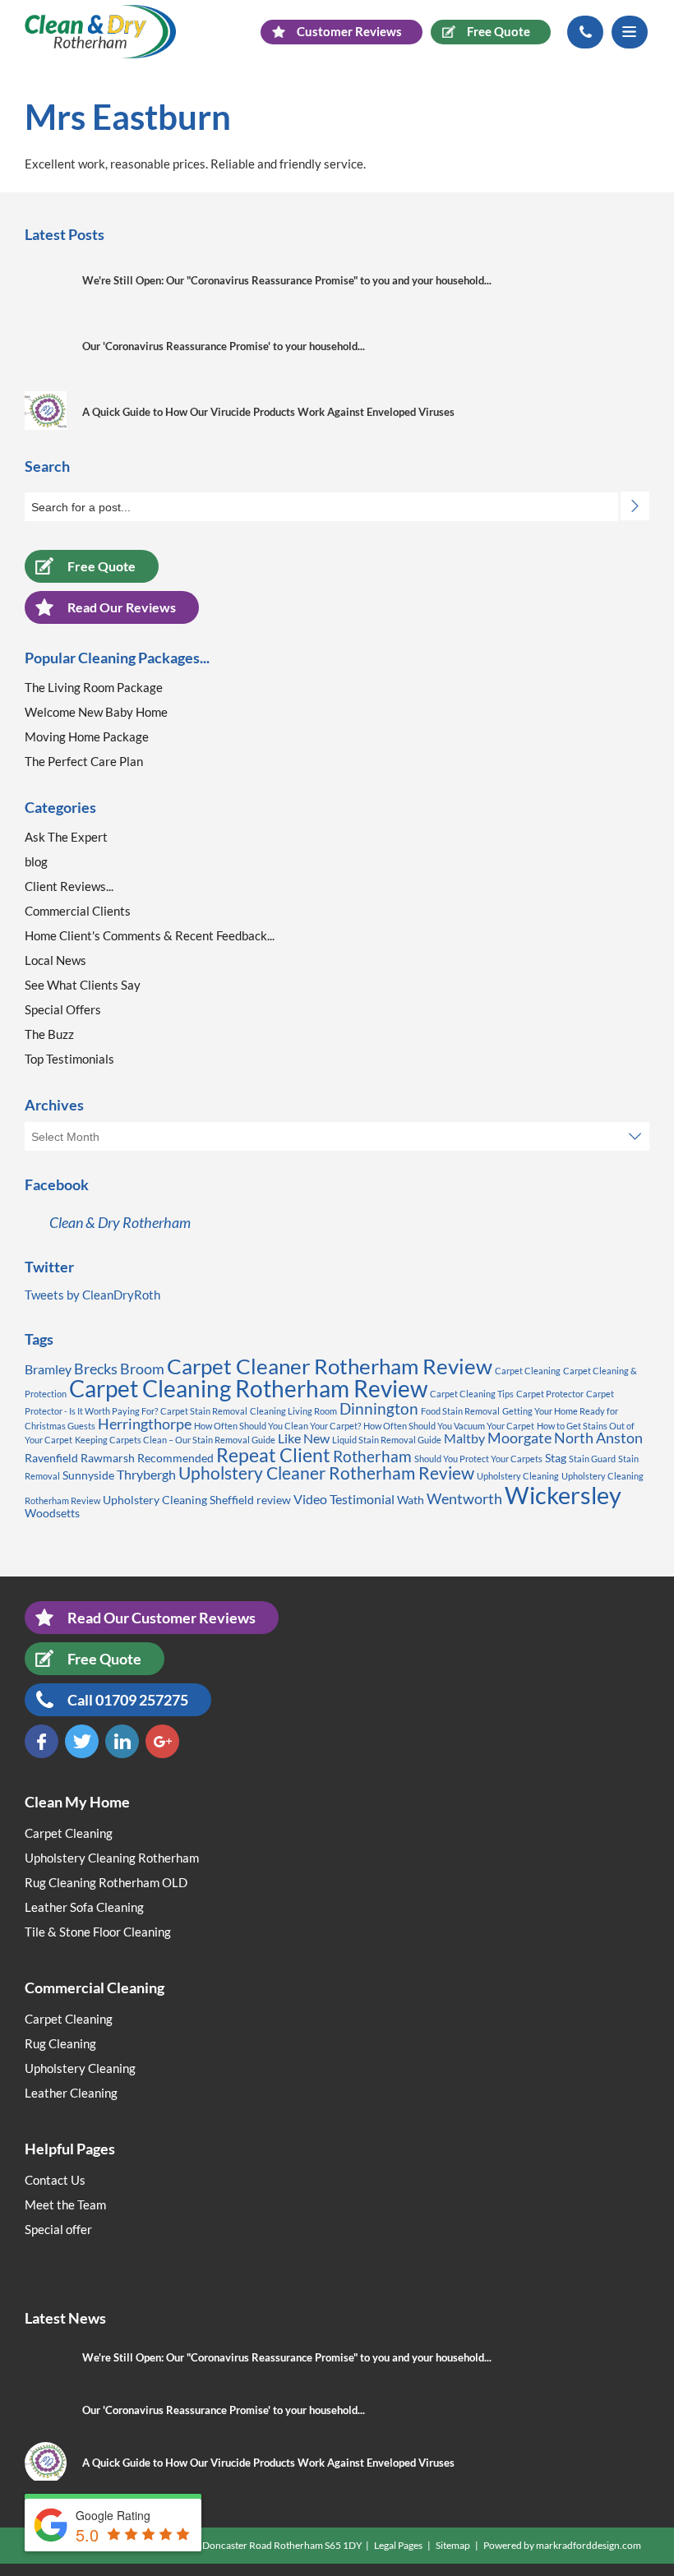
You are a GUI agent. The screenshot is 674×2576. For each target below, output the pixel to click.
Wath (411, 1500)
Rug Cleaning (60, 2043)
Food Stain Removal (460, 1411)
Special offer (58, 2229)
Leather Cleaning (71, 2093)
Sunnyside (88, 1475)
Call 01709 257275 (128, 1700)
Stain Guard (592, 1459)
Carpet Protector (550, 1394)
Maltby (464, 1438)
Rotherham (372, 1456)
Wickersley (563, 1495)
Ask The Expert (66, 837)
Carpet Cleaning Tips (472, 1394)
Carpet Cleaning (528, 1371)
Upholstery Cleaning (518, 1476)
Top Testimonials (69, 1059)
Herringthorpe (145, 1424)
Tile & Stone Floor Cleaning (98, 1932)
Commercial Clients (78, 911)
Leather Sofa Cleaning (84, 1907)
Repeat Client (273, 1455)
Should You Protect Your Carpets (478, 1459)
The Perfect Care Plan (84, 761)
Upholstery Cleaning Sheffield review (197, 1500)
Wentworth (464, 1498)
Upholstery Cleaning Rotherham (112, 1858)
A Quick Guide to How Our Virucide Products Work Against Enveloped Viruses (268, 412)
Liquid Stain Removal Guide (387, 1440)
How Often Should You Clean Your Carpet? (277, 1426)
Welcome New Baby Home (96, 712)
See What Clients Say (83, 985)
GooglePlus (162, 1741)
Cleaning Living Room (293, 1411)
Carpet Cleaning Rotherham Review (248, 1388)
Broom (142, 1369)
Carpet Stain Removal (204, 1411)
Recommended (175, 1458)
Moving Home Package (87, 736)
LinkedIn (122, 1741)
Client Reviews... (69, 886)
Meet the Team (65, 2204)
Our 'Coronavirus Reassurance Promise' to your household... (224, 346)
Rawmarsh (108, 1458)
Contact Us (55, 2180)
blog (36, 861)
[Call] (585, 32)
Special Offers (63, 1009)
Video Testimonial (344, 1499)
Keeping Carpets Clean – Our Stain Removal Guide (175, 1440)
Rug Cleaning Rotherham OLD (106, 1882)
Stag (556, 1458)
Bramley (48, 1369)
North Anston (598, 1438)
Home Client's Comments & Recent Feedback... (150, 935)
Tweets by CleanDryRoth (92, 1295)
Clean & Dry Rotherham (120, 1222)
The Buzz (49, 1034)
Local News (55, 960)
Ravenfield (51, 1458)
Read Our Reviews (122, 607)
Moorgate (519, 1438)
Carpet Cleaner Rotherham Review (330, 1366)
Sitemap (453, 2545)
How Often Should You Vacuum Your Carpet (449, 1426)
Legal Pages (398, 2545)
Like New (304, 1438)
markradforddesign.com (589, 2545)
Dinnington (379, 1408)
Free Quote (102, 566)
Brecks (96, 1369)
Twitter (82, 1741)
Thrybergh (146, 1474)
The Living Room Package (94, 687)
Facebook (42, 1741)
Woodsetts (52, 1513)
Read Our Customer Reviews (162, 1618)
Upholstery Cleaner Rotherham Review (326, 1473)
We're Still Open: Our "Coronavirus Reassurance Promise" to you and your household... (287, 280)
